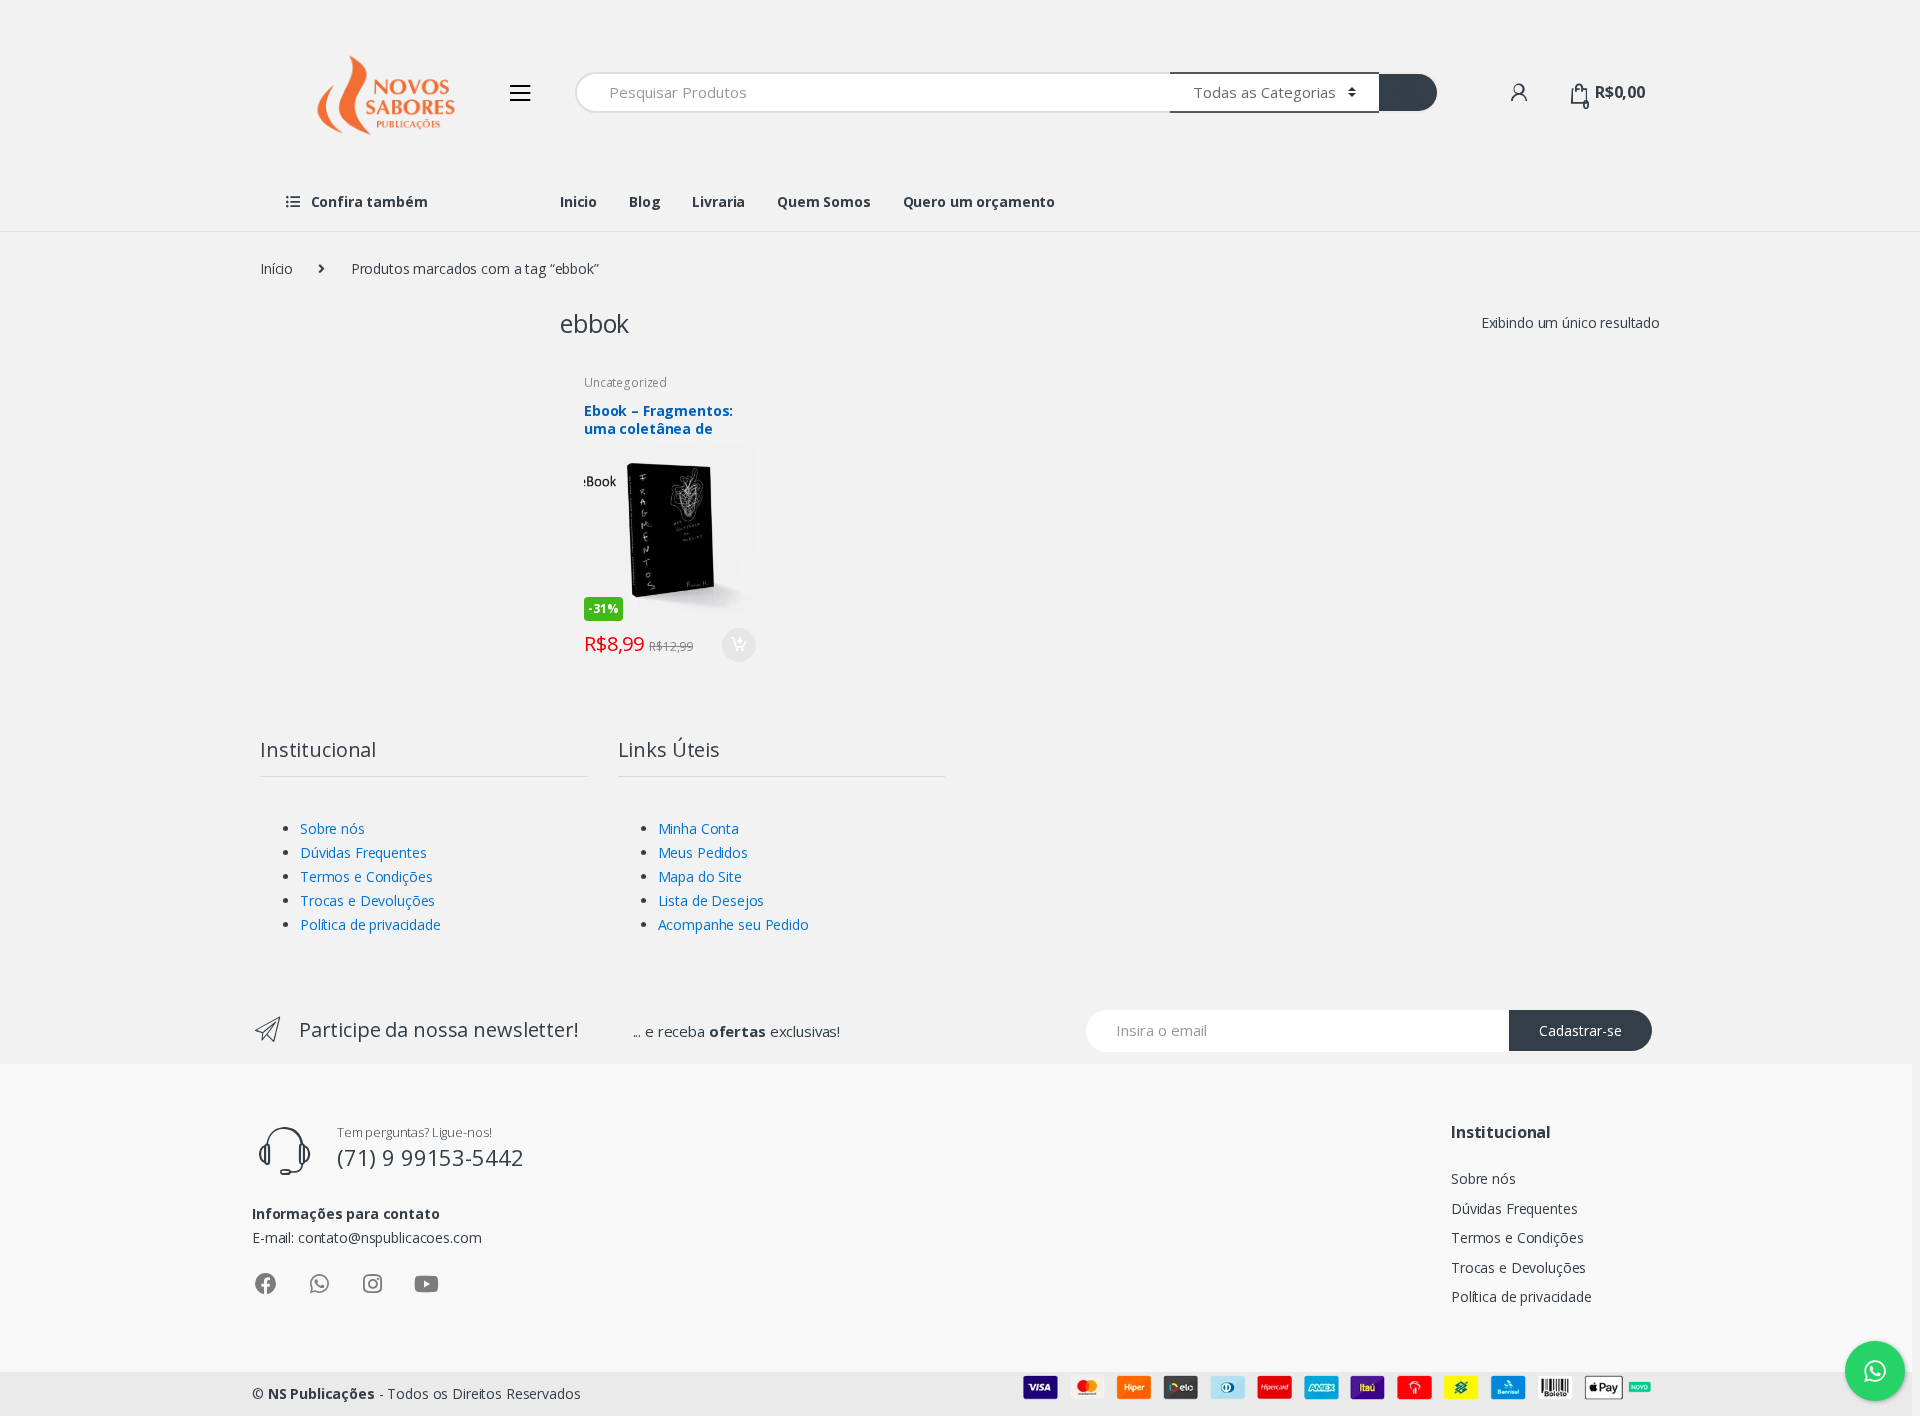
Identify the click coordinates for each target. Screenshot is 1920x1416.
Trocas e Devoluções (367, 900)
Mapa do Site (700, 876)
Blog (644, 201)
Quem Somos (824, 201)
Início (276, 268)
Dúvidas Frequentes (363, 852)
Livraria (718, 201)
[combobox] (872, 92)
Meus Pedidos (703, 852)
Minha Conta (698, 828)
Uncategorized (625, 382)
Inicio (578, 201)
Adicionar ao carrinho (738, 645)
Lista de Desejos (711, 900)
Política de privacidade (370, 924)
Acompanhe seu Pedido (733, 924)
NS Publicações (321, 1393)
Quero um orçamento (979, 201)
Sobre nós (332, 828)
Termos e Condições (366, 876)
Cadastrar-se (1580, 1030)
